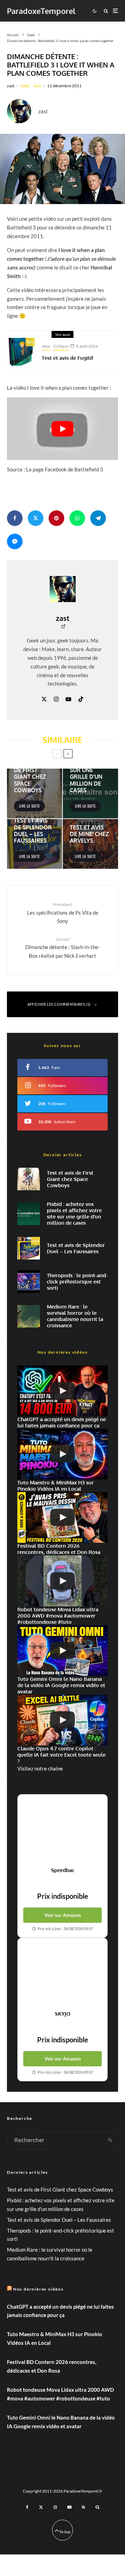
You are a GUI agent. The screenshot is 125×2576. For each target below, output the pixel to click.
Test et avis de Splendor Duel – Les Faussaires (76, 1248)
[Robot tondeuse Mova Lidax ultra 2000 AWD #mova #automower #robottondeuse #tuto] (62, 1581)
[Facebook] (27, 2507)
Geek (25, 86)
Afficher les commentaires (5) (59, 1004)
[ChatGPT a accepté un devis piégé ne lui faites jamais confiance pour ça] (62, 1391)
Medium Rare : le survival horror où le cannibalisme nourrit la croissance (75, 1316)
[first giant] (29, 1179)
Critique (61, 346)
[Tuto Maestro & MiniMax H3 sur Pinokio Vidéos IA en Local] (62, 1454)
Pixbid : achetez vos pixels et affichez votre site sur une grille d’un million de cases (74, 1214)
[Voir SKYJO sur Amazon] (62, 1974)
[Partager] (15, 518)
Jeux (37, 86)
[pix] (29, 1214)
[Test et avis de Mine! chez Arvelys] (90, 844)
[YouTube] (69, 2507)
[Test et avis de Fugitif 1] (21, 352)
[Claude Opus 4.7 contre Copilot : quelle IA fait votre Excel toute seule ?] (62, 1720)
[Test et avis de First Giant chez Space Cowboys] (35, 793)
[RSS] (84, 2507)
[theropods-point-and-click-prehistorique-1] (29, 1282)
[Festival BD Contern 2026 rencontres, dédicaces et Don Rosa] (62, 1517)
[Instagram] (55, 2507)
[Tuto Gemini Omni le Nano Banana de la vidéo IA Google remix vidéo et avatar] (62, 1651)
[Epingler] (56, 518)
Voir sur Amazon (63, 1915)
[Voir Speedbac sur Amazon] (62, 1831)
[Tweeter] (36, 518)
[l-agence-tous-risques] (62, 169)
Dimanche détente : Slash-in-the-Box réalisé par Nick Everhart (63, 948)
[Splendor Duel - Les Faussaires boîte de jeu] (29, 1248)
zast (11, 86)
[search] (111, 2140)
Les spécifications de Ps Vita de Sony (63, 913)
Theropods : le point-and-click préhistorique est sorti (77, 1282)
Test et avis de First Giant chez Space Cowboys (70, 1179)
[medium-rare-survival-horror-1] (29, 1316)
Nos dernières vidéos (38, 2289)
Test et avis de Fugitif (68, 358)
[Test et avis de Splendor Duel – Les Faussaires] (35, 844)
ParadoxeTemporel (41, 11)
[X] (41, 2507)
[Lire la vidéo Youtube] (62, 429)
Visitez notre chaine (40, 1768)
